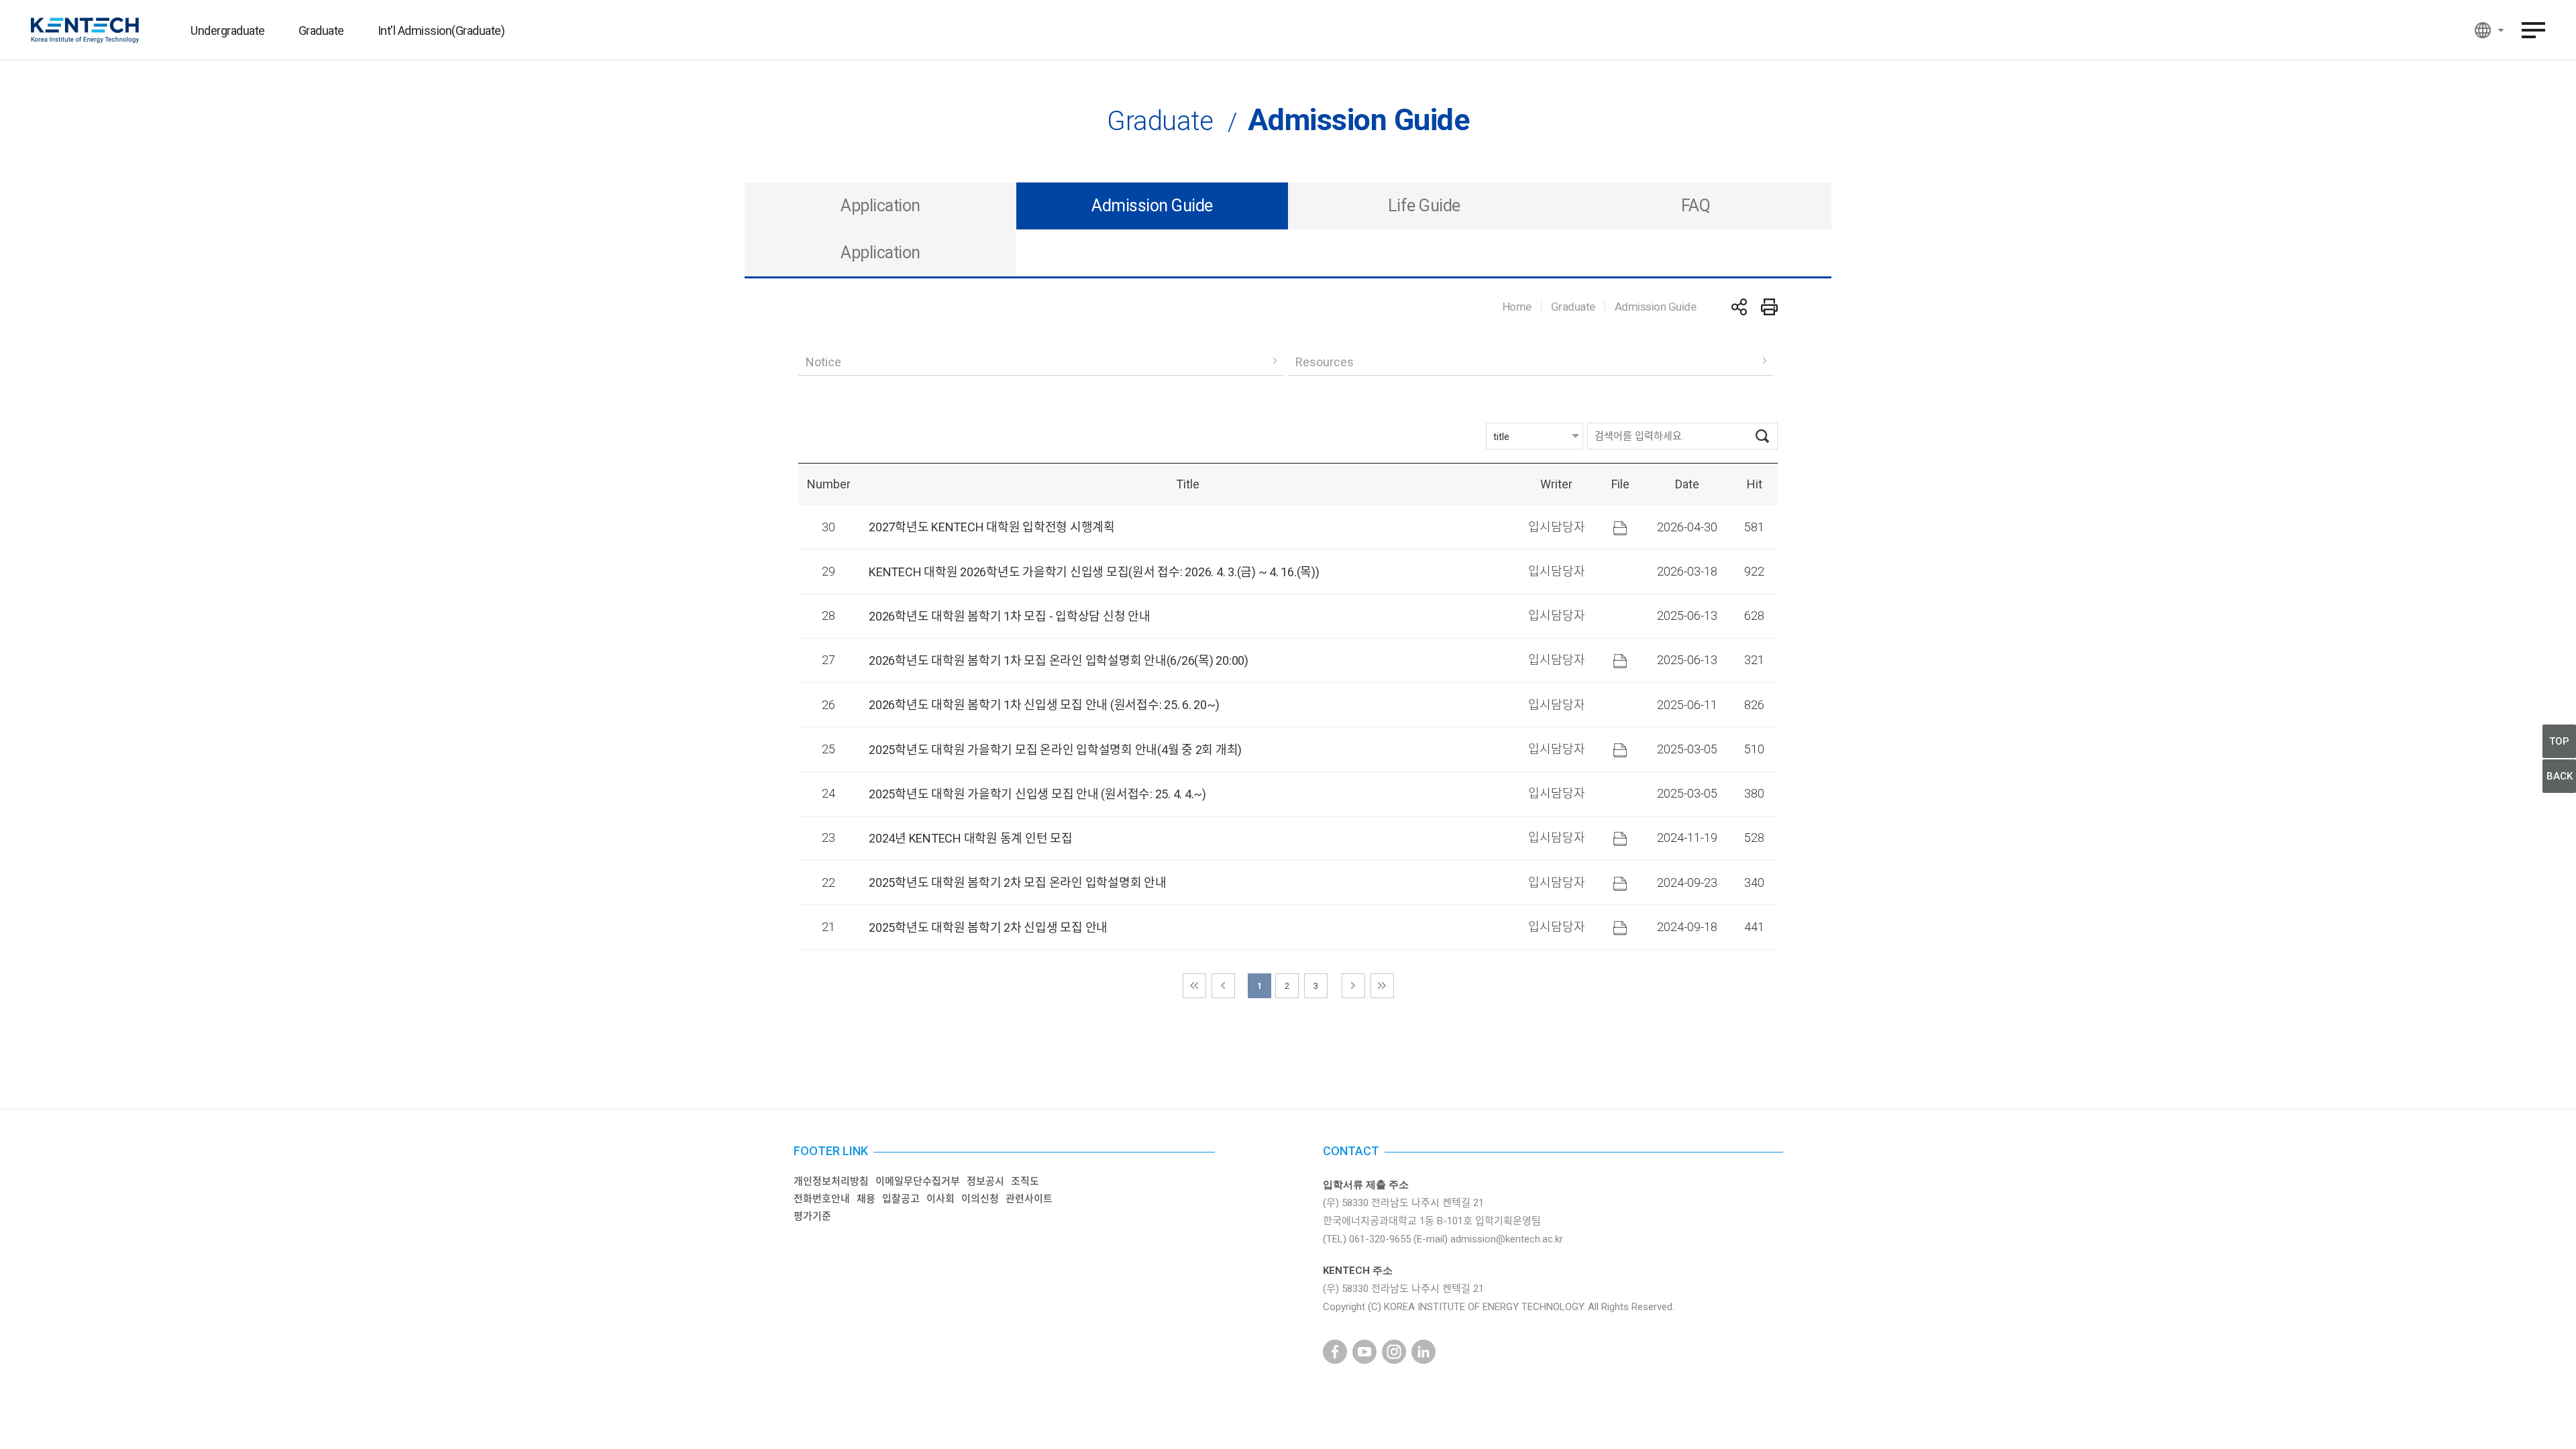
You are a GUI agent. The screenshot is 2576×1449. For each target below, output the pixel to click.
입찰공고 (901, 1199)
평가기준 (812, 1216)
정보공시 (985, 1181)
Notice (823, 362)
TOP (2559, 741)
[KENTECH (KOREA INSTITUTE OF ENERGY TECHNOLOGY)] (85, 30)
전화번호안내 (822, 1199)
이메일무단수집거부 (918, 1181)
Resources (1325, 362)
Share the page (1739, 307)
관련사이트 (1029, 1199)
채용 (866, 1199)
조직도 (1025, 1181)
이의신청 (980, 1199)
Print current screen (1769, 307)
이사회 (941, 1199)
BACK (2560, 776)
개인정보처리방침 (831, 1181)
